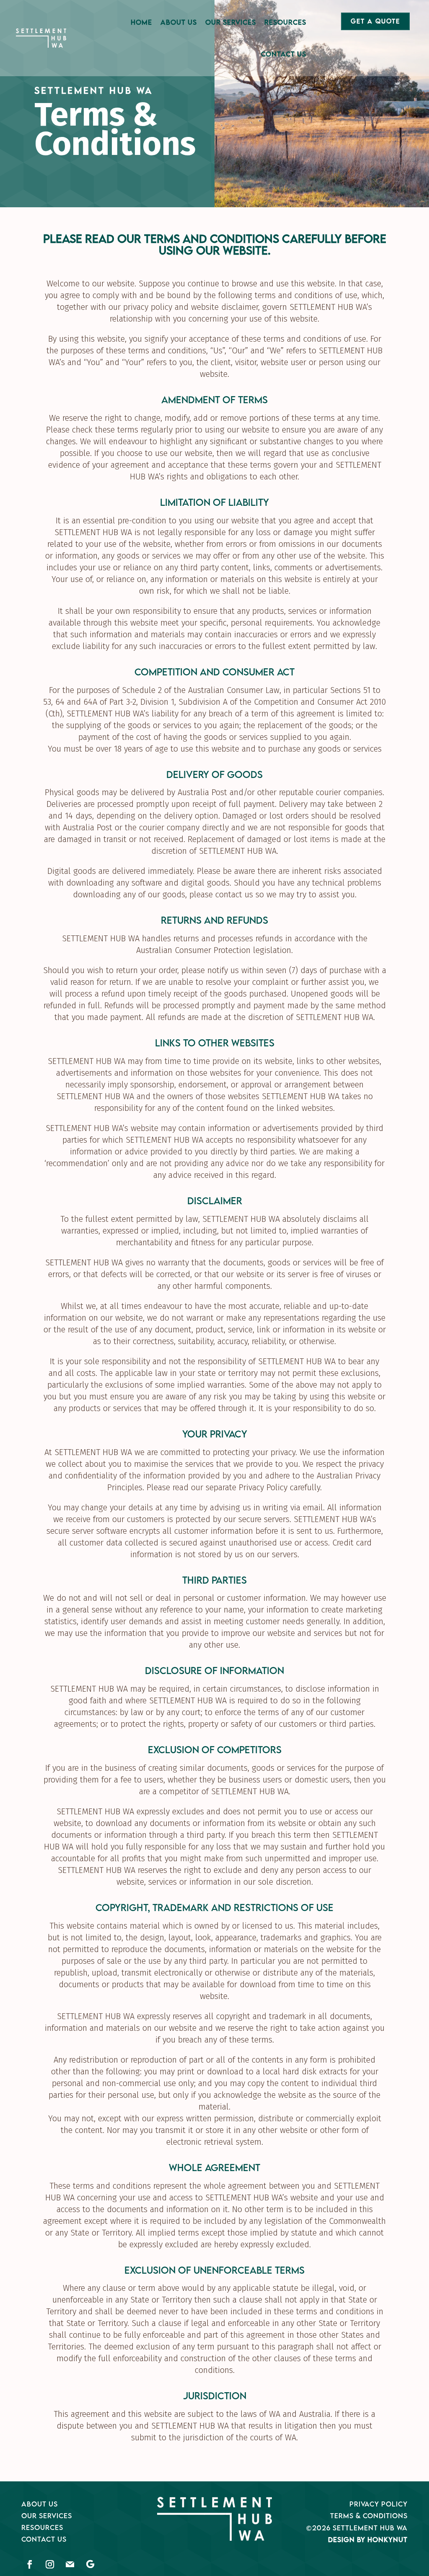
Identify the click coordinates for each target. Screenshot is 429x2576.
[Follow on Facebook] (30, 2564)
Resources (285, 22)
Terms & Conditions (369, 2516)
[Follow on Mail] (70, 2564)
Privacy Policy (379, 2504)
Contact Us (284, 54)
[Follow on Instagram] (50, 2564)
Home (141, 22)
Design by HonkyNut (368, 2540)
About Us (179, 22)
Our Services (231, 22)
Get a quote (375, 21)
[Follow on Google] (90, 2564)
